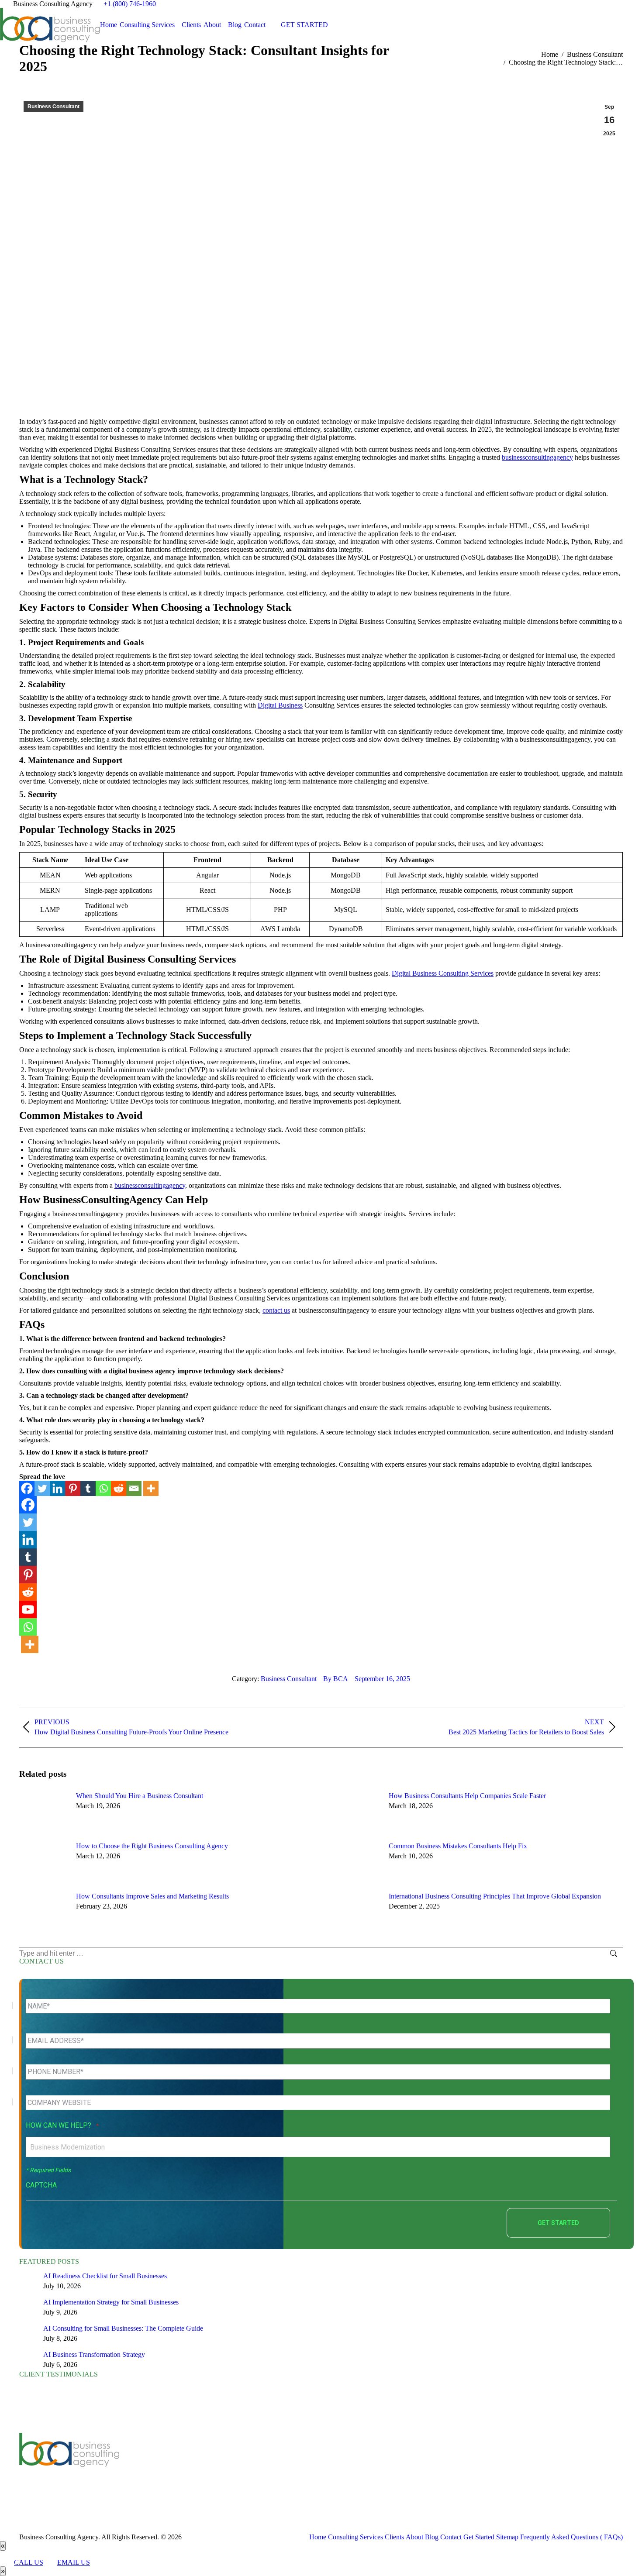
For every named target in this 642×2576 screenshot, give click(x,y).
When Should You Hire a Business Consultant (140, 1796)
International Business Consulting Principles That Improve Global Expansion (495, 1896)
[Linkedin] (57, 1488)
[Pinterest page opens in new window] (247, 2468)
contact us (276, 1310)
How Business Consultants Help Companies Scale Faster (467, 1796)
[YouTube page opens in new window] (208, 2468)
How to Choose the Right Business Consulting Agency (152, 1846)
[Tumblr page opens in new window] (234, 2468)
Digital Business (280, 705)
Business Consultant (53, 107)
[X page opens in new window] (195, 2468)
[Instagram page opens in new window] (260, 2468)
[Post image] (43, 1812)
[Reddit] (119, 1488)
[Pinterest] (73, 1488)
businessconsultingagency (537, 457)
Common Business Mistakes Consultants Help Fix (458, 1846)
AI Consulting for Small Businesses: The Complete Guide (123, 2328)
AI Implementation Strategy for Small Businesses (111, 2302)
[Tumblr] (88, 1488)
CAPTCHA (41, 2185)
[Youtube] (28, 1610)
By (336, 1679)
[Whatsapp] (103, 1488)
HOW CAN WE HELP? (62, 2125)
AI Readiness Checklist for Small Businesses (105, 2276)
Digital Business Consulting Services (443, 973)
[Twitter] (42, 1488)
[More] (151, 1488)
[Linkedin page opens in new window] (221, 2468)
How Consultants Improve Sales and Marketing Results (152, 1896)
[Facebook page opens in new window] (182, 2468)
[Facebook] (27, 1488)
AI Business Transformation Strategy (94, 2354)
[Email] (134, 1488)
